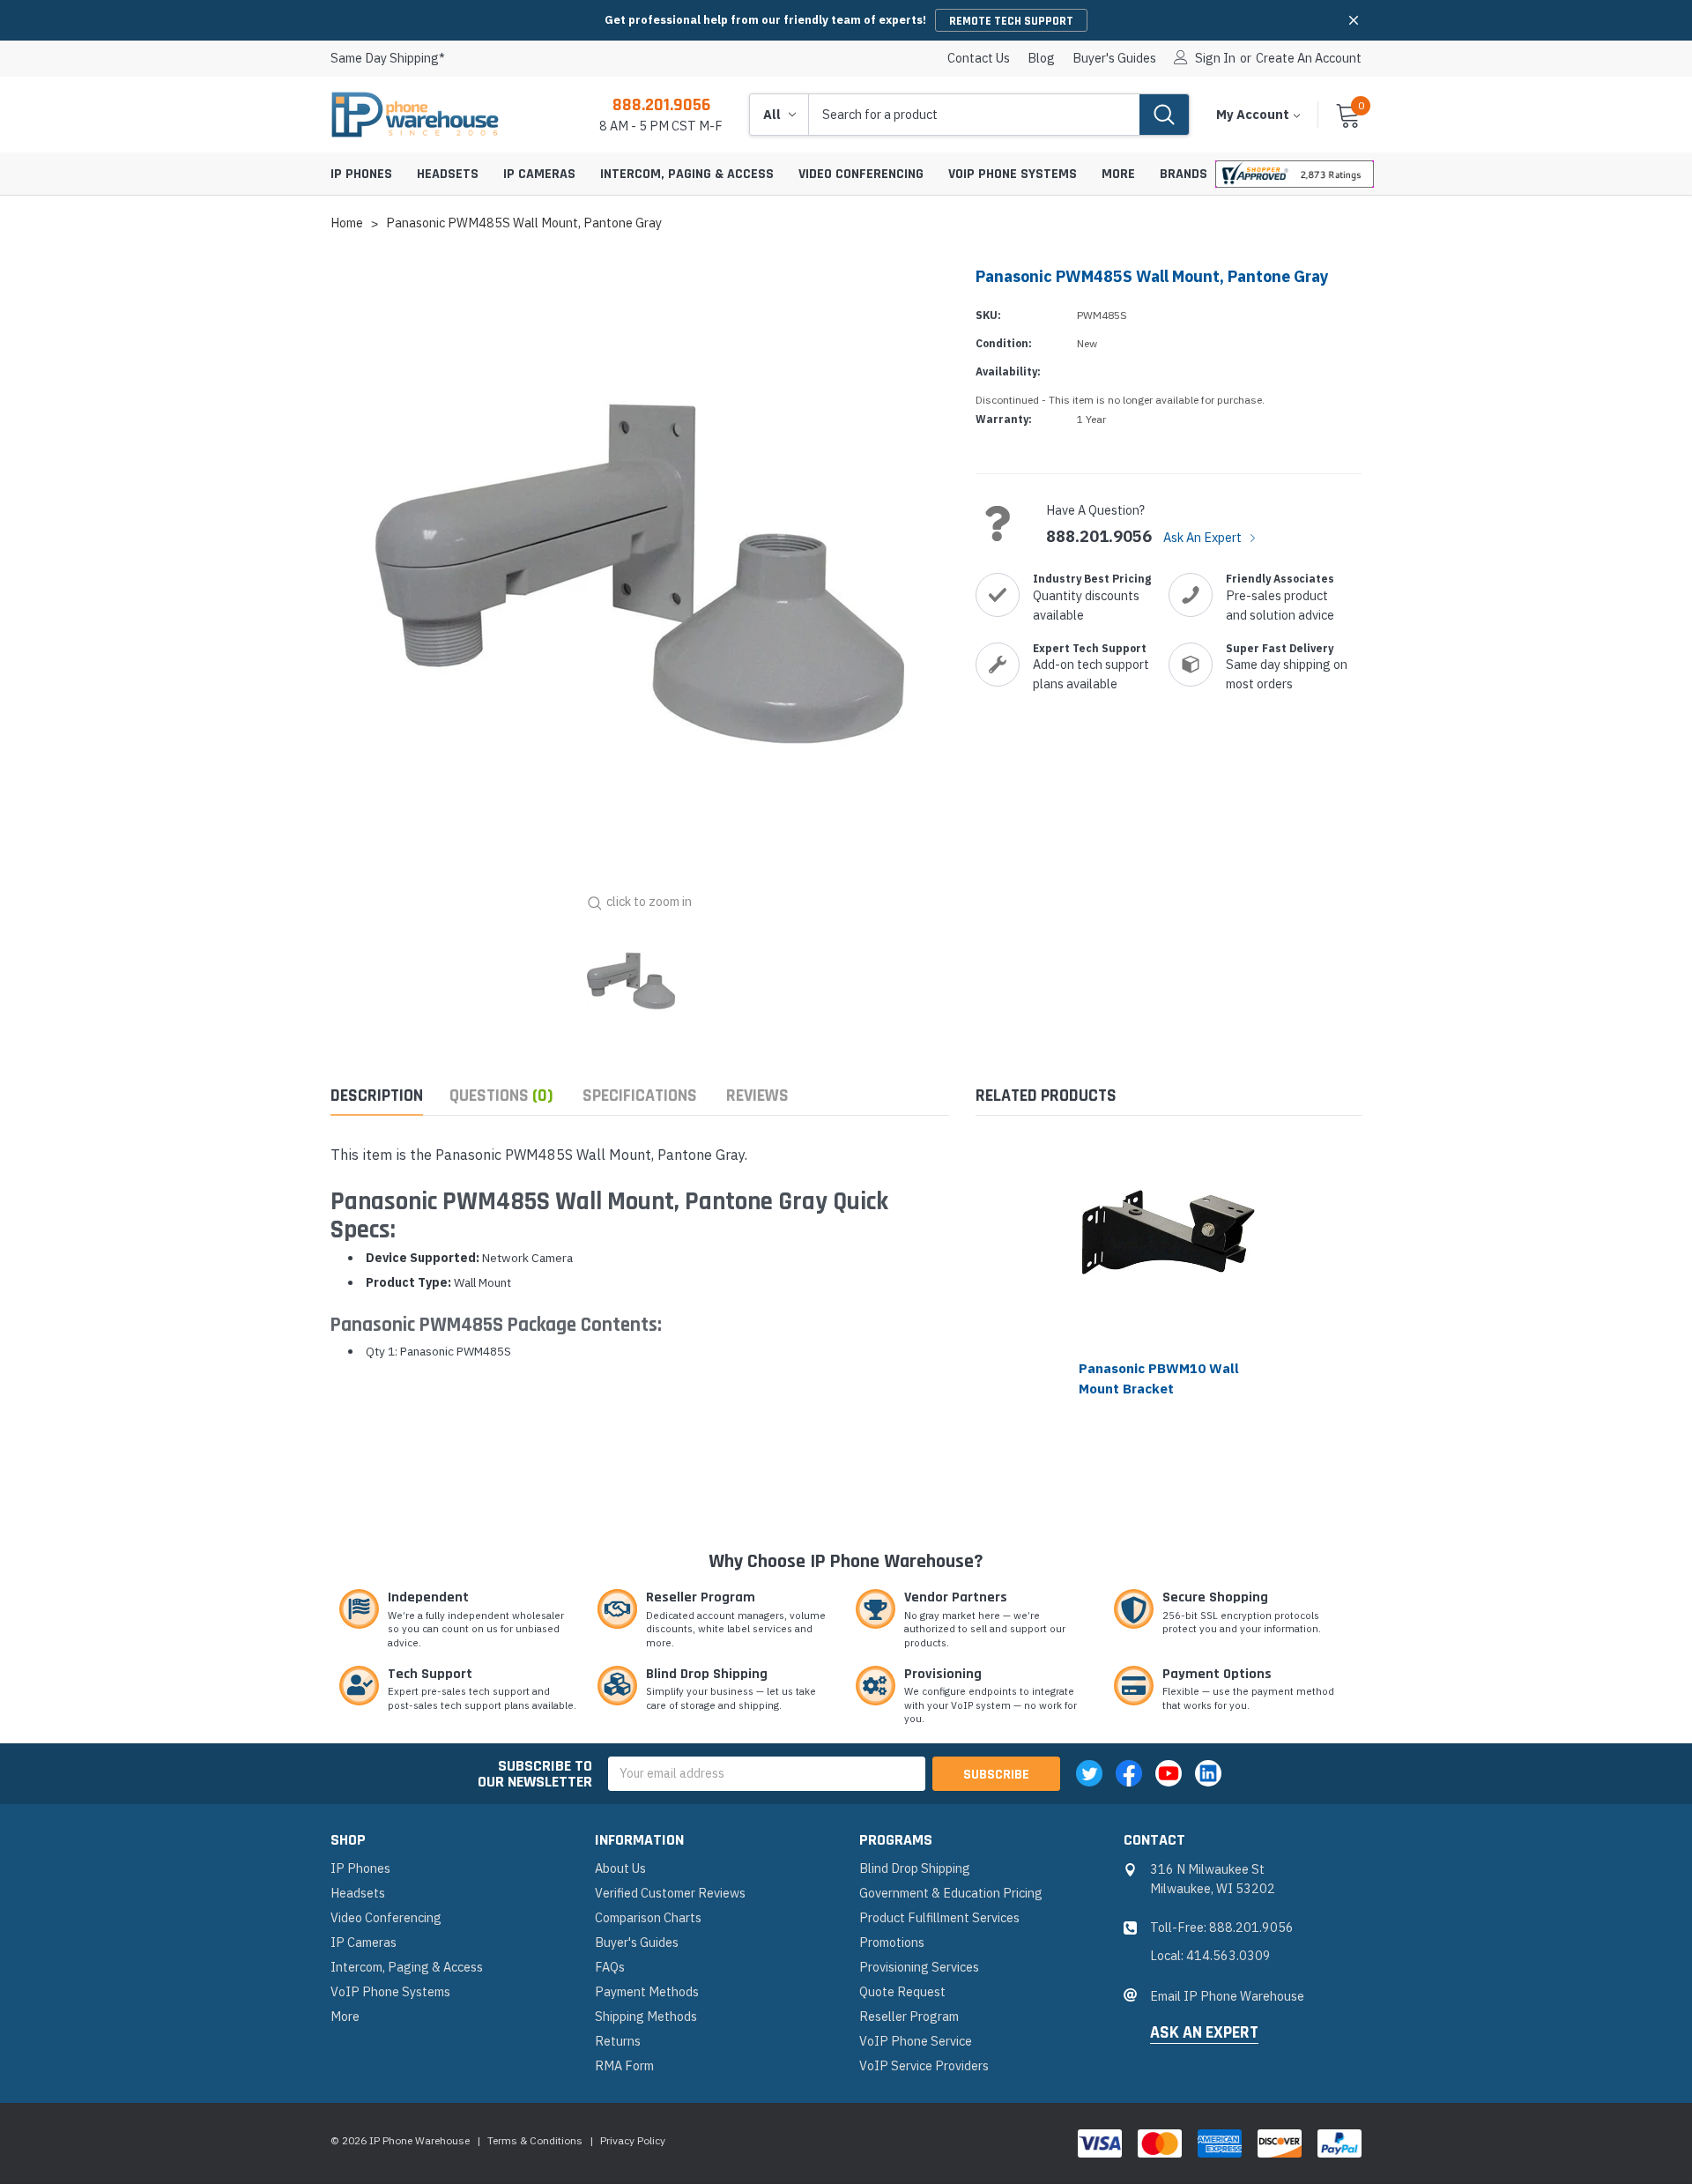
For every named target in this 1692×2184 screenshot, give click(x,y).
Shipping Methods (646, 2016)
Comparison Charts (648, 1917)
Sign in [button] (1215, 58)
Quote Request (902, 1991)
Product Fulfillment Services (939, 1917)
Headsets (448, 174)
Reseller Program (909, 2016)
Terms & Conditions (535, 2140)
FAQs (610, 1967)
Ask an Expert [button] (1204, 2033)
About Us (620, 1868)
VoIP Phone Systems (1013, 174)
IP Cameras (539, 174)
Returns (618, 2041)
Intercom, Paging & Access (687, 174)
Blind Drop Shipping (915, 1868)
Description (377, 1096)
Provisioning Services (919, 1967)
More (1118, 174)
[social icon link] (1089, 1773)
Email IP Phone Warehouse (1227, 1996)
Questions (501, 1096)
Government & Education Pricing (951, 1893)
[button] (1354, 20)
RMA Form (624, 2065)
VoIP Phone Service (916, 2041)
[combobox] (974, 115)
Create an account (1309, 58)
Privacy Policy (633, 2140)
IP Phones (361, 174)
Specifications (640, 1096)
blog (1041, 58)
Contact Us (979, 58)
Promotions (892, 1942)
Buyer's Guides (1114, 58)
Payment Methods (647, 1991)
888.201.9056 (661, 105)
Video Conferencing (861, 174)
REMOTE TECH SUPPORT (1011, 21)
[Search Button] (1164, 115)
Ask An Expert (1204, 537)
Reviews (757, 1096)
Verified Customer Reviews (670, 1893)
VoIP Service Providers (924, 2065)
